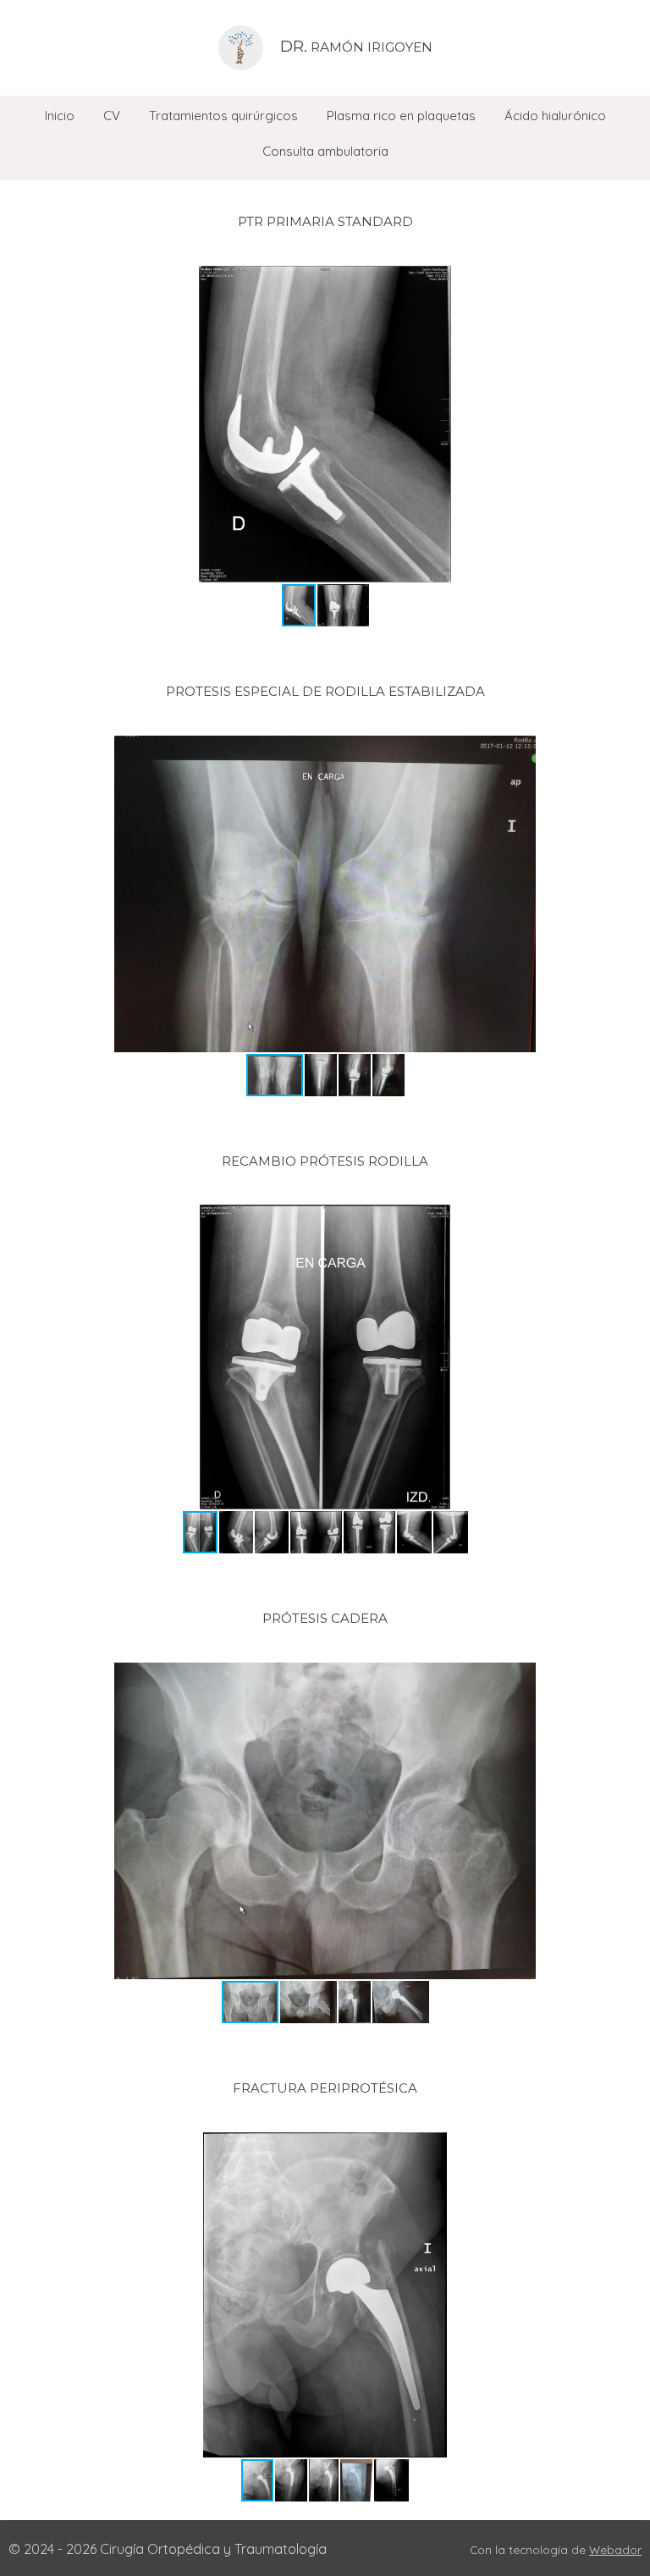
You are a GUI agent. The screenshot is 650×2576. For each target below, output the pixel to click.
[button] (626, 281)
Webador (615, 2549)
